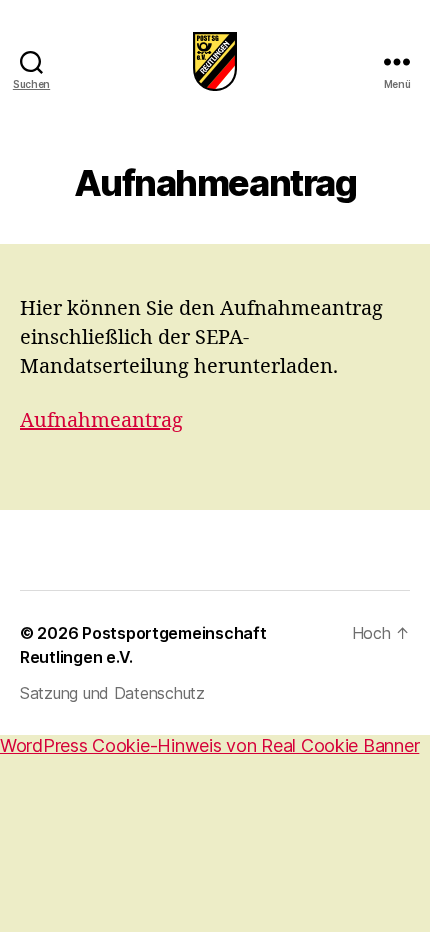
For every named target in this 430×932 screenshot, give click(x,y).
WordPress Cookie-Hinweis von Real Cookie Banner (209, 745)
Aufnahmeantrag (101, 420)
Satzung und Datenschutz (112, 693)
